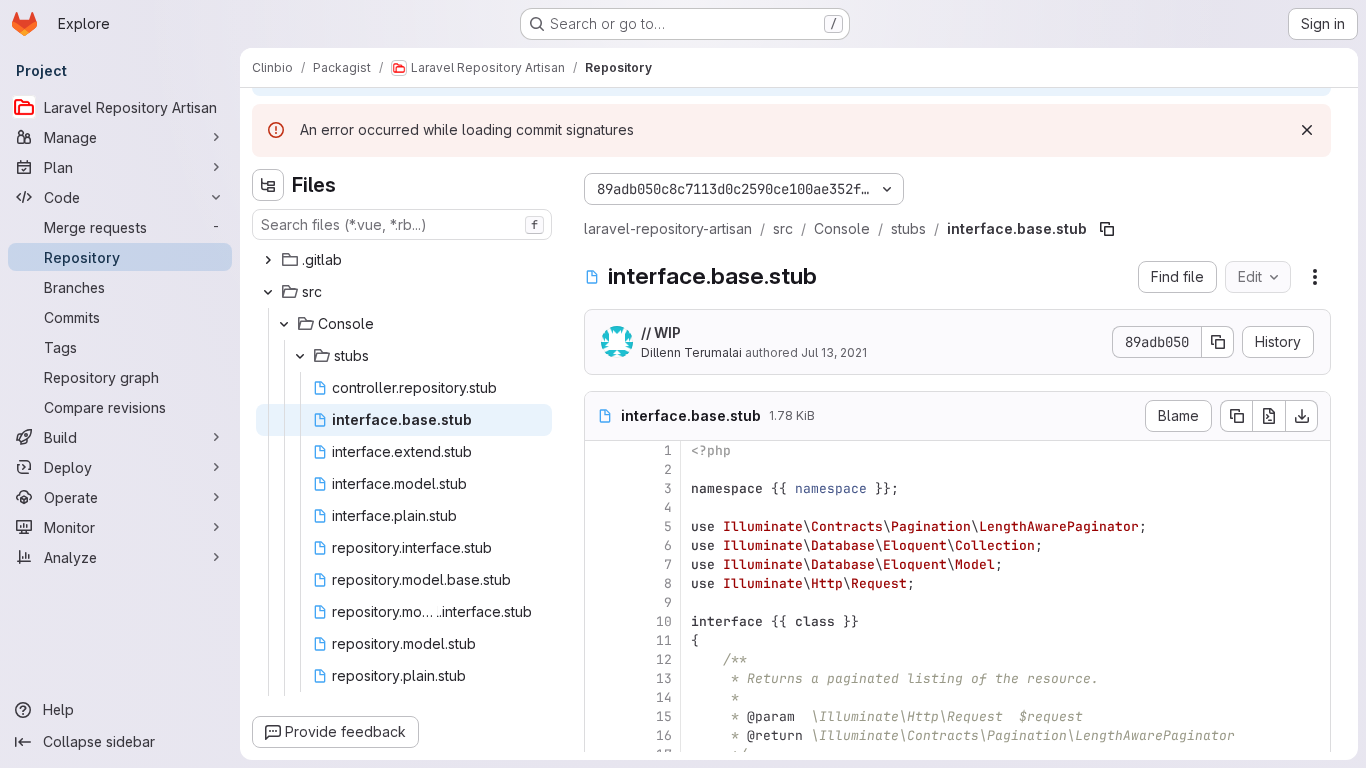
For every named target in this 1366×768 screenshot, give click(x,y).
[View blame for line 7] (602, 564)
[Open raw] (1269, 416)
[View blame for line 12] (602, 659)
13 (664, 678)
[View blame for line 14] (602, 697)
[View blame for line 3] (602, 488)
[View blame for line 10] (602, 621)
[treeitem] (404, 260)
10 (664, 621)
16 (664, 735)
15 (664, 716)
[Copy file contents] (1236, 416)
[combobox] (402, 224)
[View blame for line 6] (602, 545)
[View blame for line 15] (602, 716)
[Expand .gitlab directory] (268, 260)
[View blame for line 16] (602, 735)
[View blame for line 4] (602, 507)
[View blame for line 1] (602, 450)
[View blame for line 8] (602, 583)
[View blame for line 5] (602, 526)
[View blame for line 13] (602, 678)
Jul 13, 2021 (834, 352)
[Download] (1302, 416)
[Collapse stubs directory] (300, 356)
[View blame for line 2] (602, 469)
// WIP (661, 332)
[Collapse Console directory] (284, 324)
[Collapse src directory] (268, 292)
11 (664, 640)
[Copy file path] (1107, 229)
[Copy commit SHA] (1218, 342)
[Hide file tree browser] (268, 185)
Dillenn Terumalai (691, 352)
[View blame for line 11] (602, 640)
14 (664, 697)
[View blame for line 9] (602, 602)
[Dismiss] (1307, 130)
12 (664, 659)
